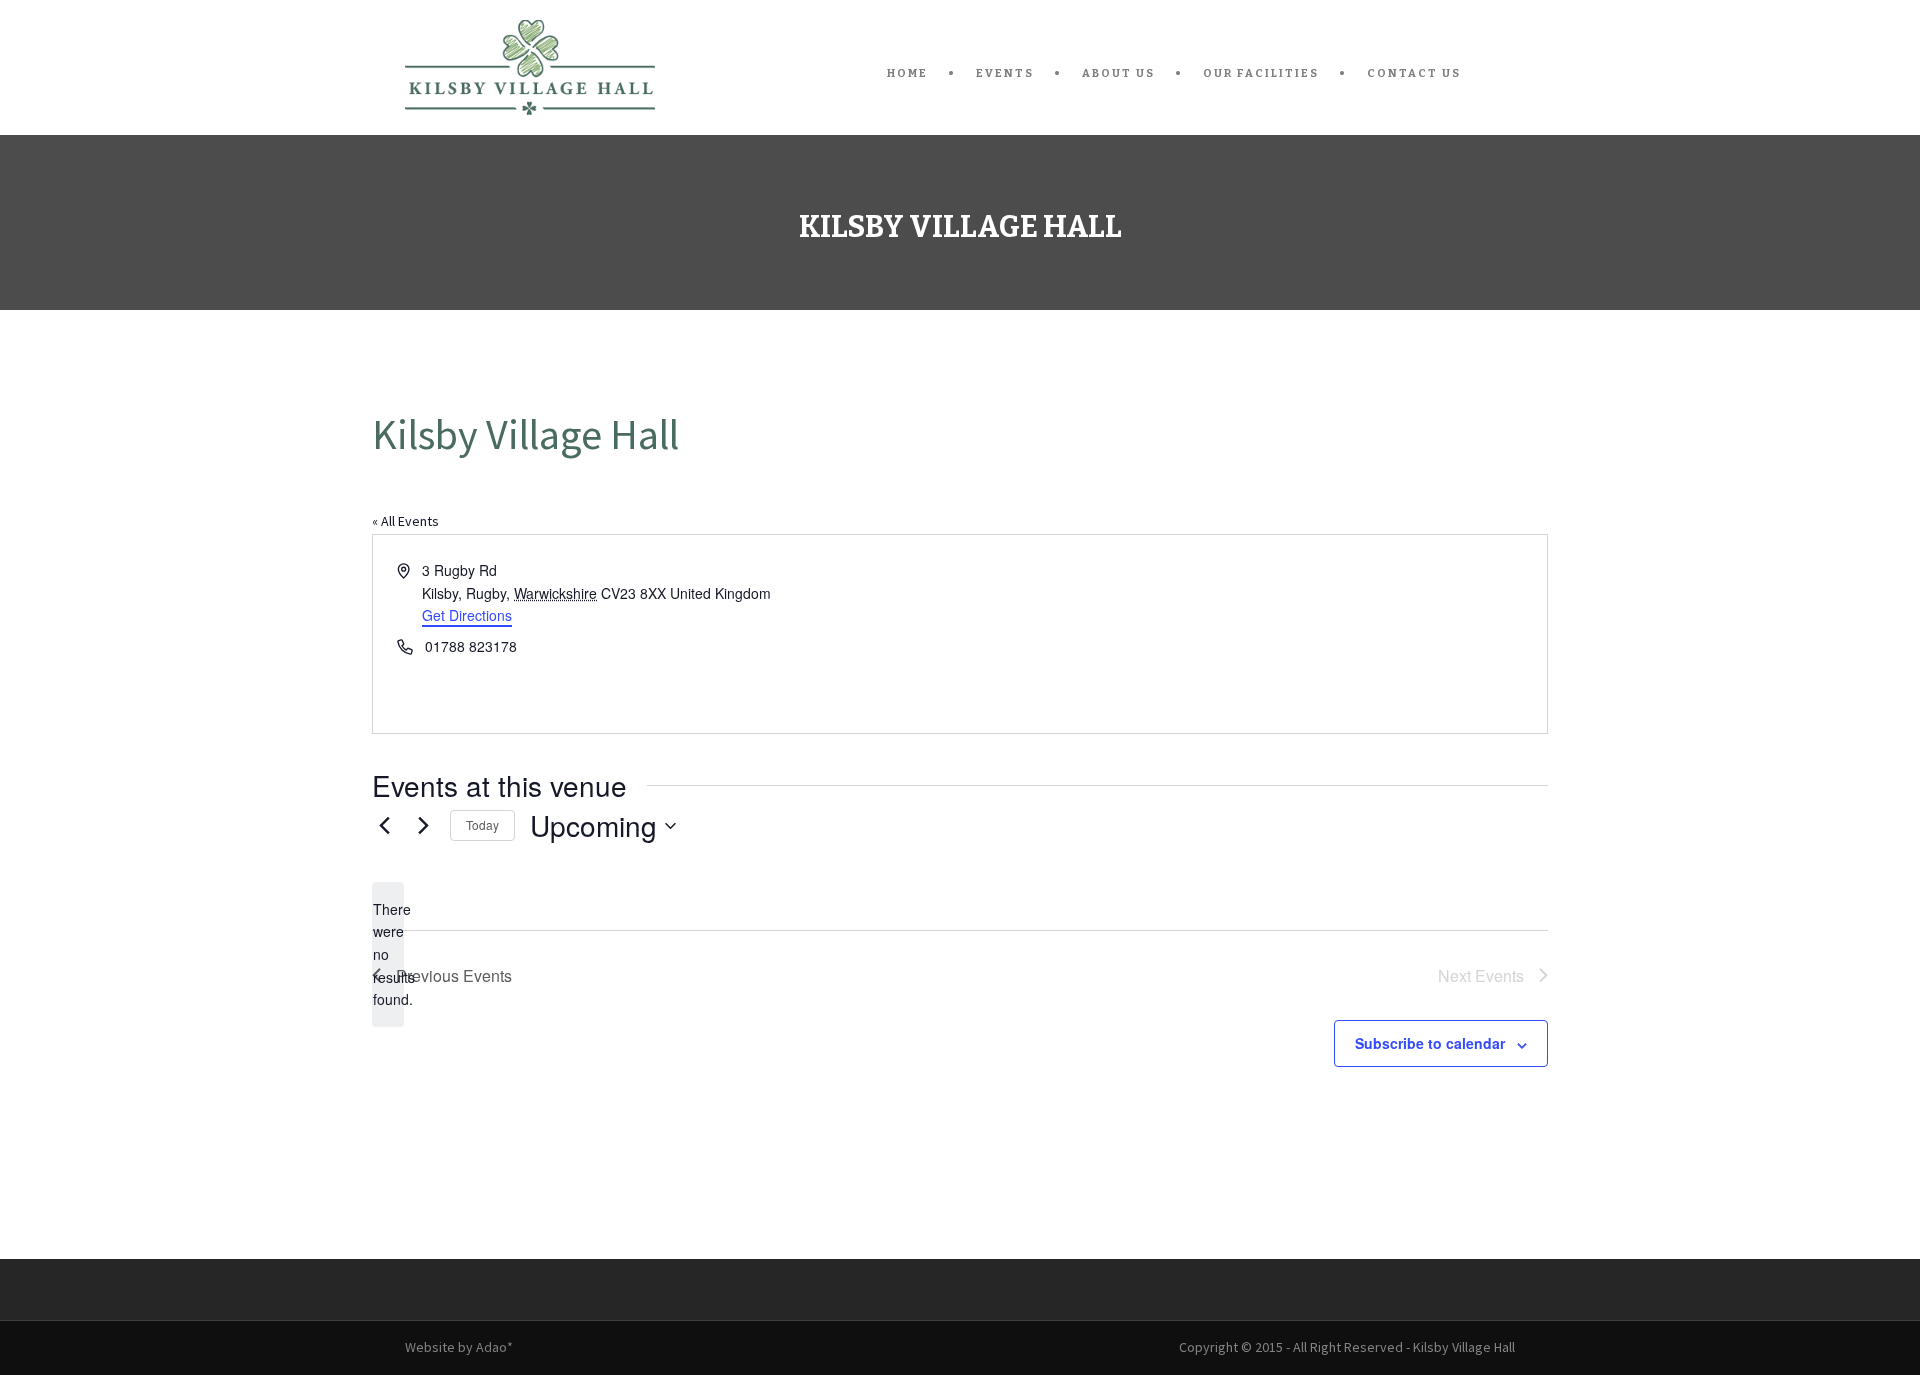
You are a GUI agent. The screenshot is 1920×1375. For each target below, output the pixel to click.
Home (907, 73)
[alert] (388, 954)
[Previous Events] (384, 826)
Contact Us (1414, 73)
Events (1005, 73)
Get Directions (467, 615)
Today (482, 824)
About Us (1118, 73)
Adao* (494, 1347)
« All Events (405, 521)
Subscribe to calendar (1430, 1043)
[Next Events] (423, 826)
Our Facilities (1261, 73)
